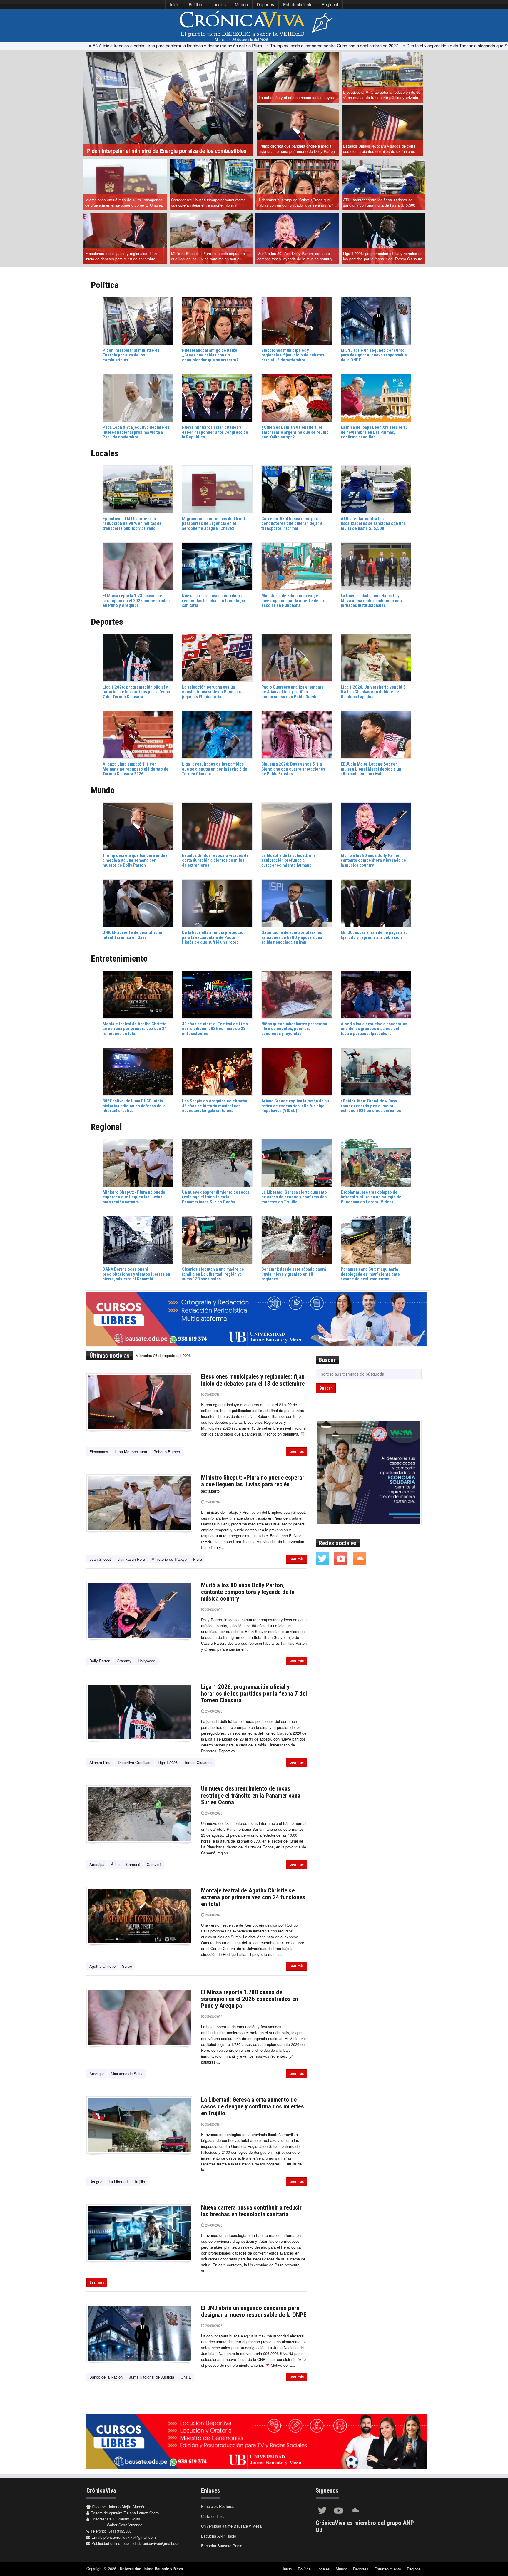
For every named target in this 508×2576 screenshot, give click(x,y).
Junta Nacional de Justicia (152, 2377)
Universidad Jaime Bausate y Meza (231, 2526)
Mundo (241, 4)
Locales (219, 4)
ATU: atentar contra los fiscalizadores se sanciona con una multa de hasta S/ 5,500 (379, 202)
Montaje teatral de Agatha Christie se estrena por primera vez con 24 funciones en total (253, 1897)
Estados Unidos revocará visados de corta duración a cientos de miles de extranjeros (379, 149)
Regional (330, 4)
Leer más (296, 1452)
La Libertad (118, 2181)
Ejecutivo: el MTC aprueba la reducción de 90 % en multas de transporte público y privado (382, 95)
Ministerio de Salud (127, 2074)
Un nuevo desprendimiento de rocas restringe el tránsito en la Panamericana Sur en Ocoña (251, 1795)
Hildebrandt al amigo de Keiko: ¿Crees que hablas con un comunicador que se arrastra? (295, 202)
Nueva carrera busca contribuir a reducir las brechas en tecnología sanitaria (251, 2211)
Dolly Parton (100, 1661)
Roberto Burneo (167, 1452)
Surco (127, 1966)
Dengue (96, 2181)
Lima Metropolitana (131, 1452)
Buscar (326, 1388)
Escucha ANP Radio (219, 2536)
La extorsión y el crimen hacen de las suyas (296, 97)
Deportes (265, 4)
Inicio (175, 4)
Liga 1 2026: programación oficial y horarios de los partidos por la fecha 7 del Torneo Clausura (383, 256)
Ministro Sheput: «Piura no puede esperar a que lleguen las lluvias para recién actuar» (208, 256)
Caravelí (154, 1864)
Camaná (133, 1864)
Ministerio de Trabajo (169, 1559)
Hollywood (147, 1661)
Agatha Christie (102, 1966)
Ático (115, 1864)
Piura (198, 1559)
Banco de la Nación (106, 2377)
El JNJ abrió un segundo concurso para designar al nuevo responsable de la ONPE (254, 2311)
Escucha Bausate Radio (222, 2546)
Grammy (124, 1661)
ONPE (186, 2377)
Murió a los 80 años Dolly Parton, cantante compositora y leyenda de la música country (295, 256)
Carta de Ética (213, 2516)
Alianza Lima (100, 1762)
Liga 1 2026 (168, 1762)
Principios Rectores (218, 2506)
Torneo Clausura (198, 1762)
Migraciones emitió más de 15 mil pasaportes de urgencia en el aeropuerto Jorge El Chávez (124, 202)
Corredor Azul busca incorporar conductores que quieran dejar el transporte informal (208, 202)
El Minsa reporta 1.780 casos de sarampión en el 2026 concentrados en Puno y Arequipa (250, 1999)
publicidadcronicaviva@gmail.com (152, 2543)
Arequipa (97, 1864)
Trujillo (139, 2181)
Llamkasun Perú (131, 1559)
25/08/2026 (213, 1395)
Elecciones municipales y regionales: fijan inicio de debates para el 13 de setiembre (121, 256)
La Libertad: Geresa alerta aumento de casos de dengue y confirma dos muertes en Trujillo (253, 2106)
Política (195, 4)
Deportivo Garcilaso (135, 1762)
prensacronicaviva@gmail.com (130, 2537)
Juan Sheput (100, 1559)
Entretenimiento (298, 4)
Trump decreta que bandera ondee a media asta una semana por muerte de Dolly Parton (297, 149)
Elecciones (99, 1452)
